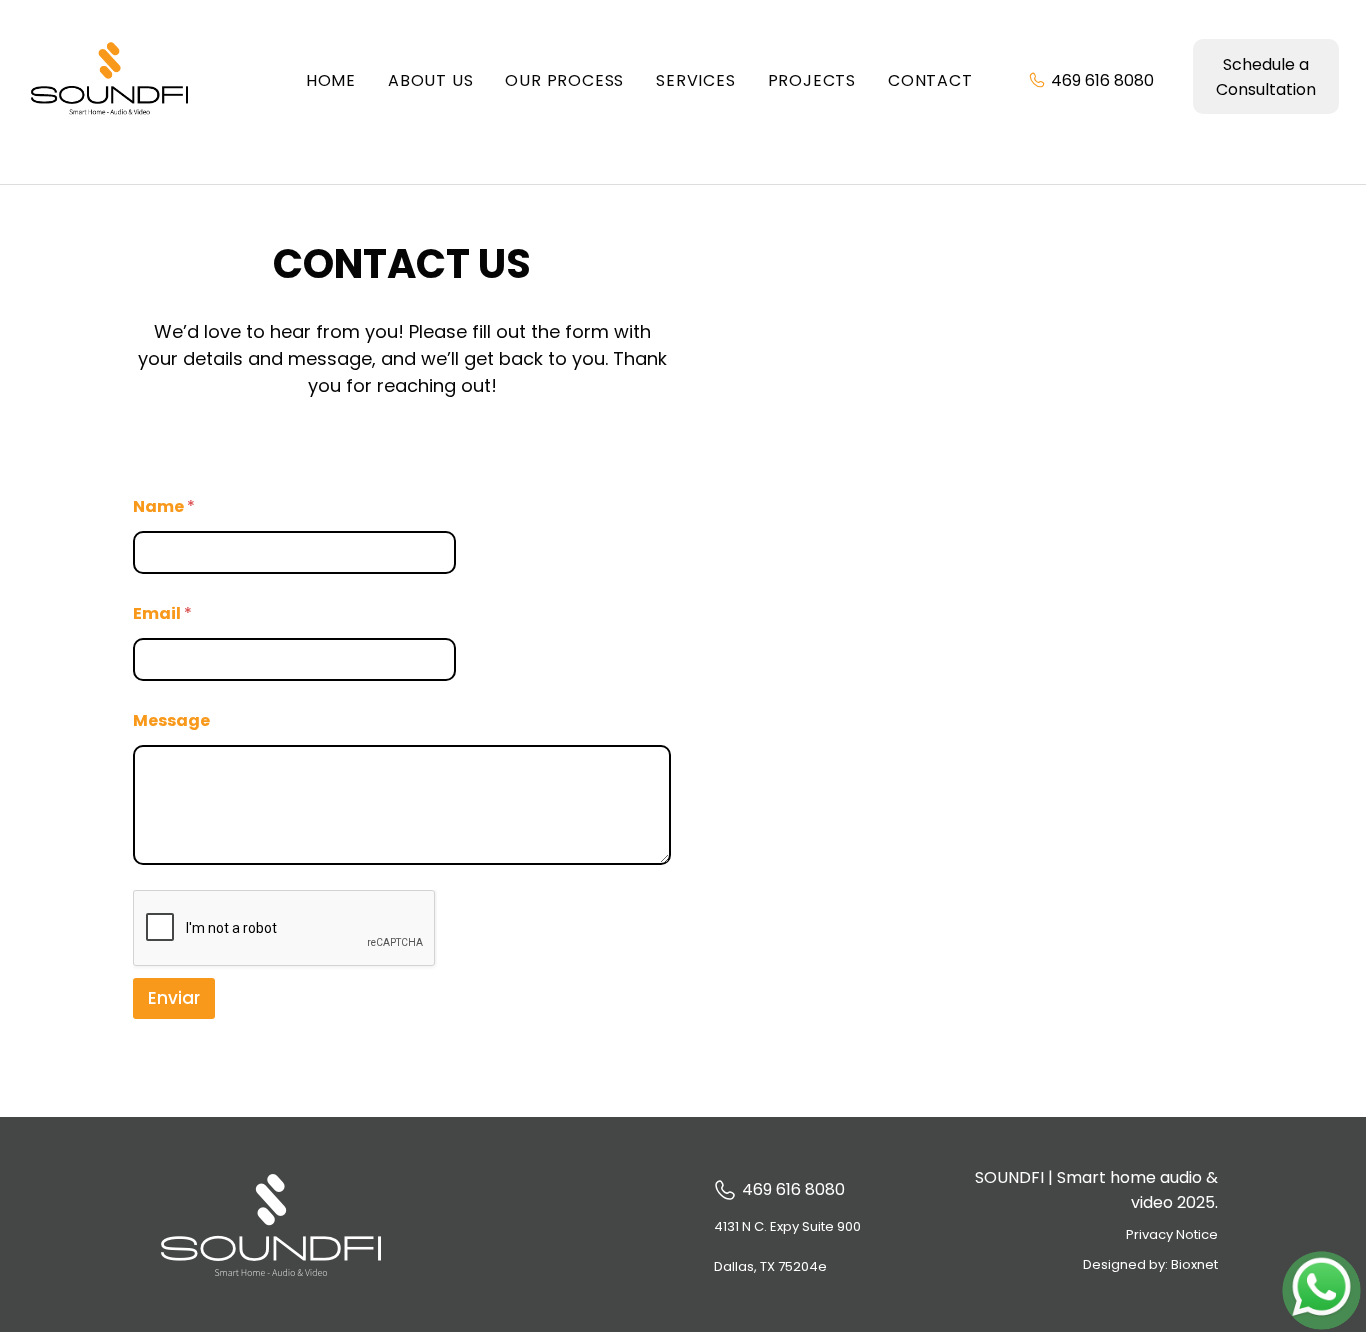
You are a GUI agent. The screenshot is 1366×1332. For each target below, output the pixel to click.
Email (162, 613)
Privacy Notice (1172, 1234)
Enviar (174, 998)
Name (164, 506)
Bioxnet (1194, 1264)
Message (171, 720)
